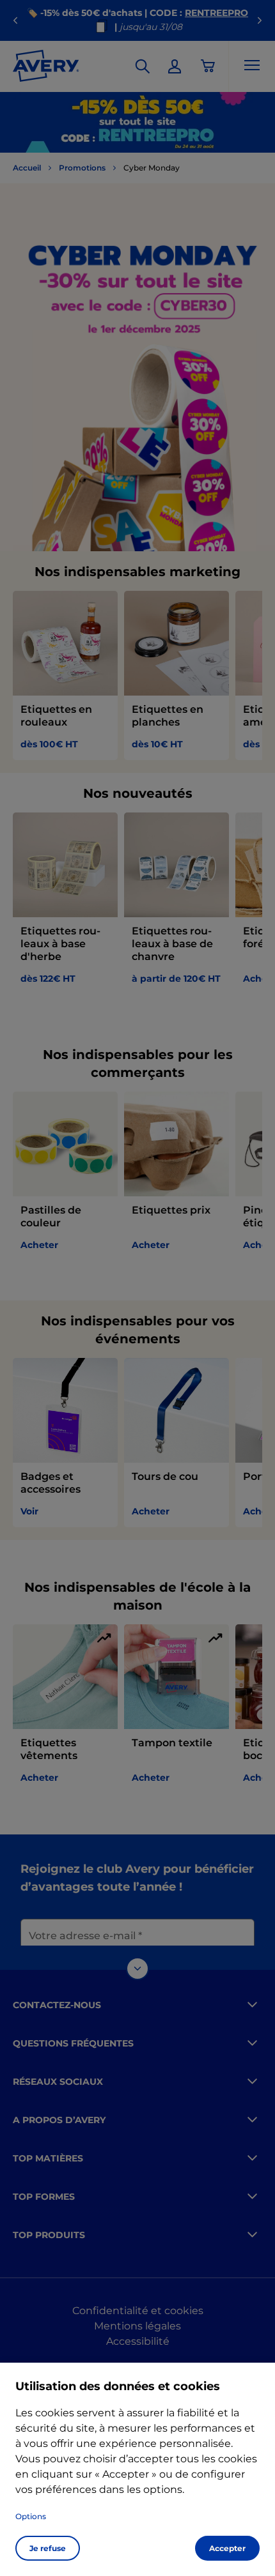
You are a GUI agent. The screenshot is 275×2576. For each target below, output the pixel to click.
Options (31, 2516)
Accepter (227, 2548)
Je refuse (48, 2548)
